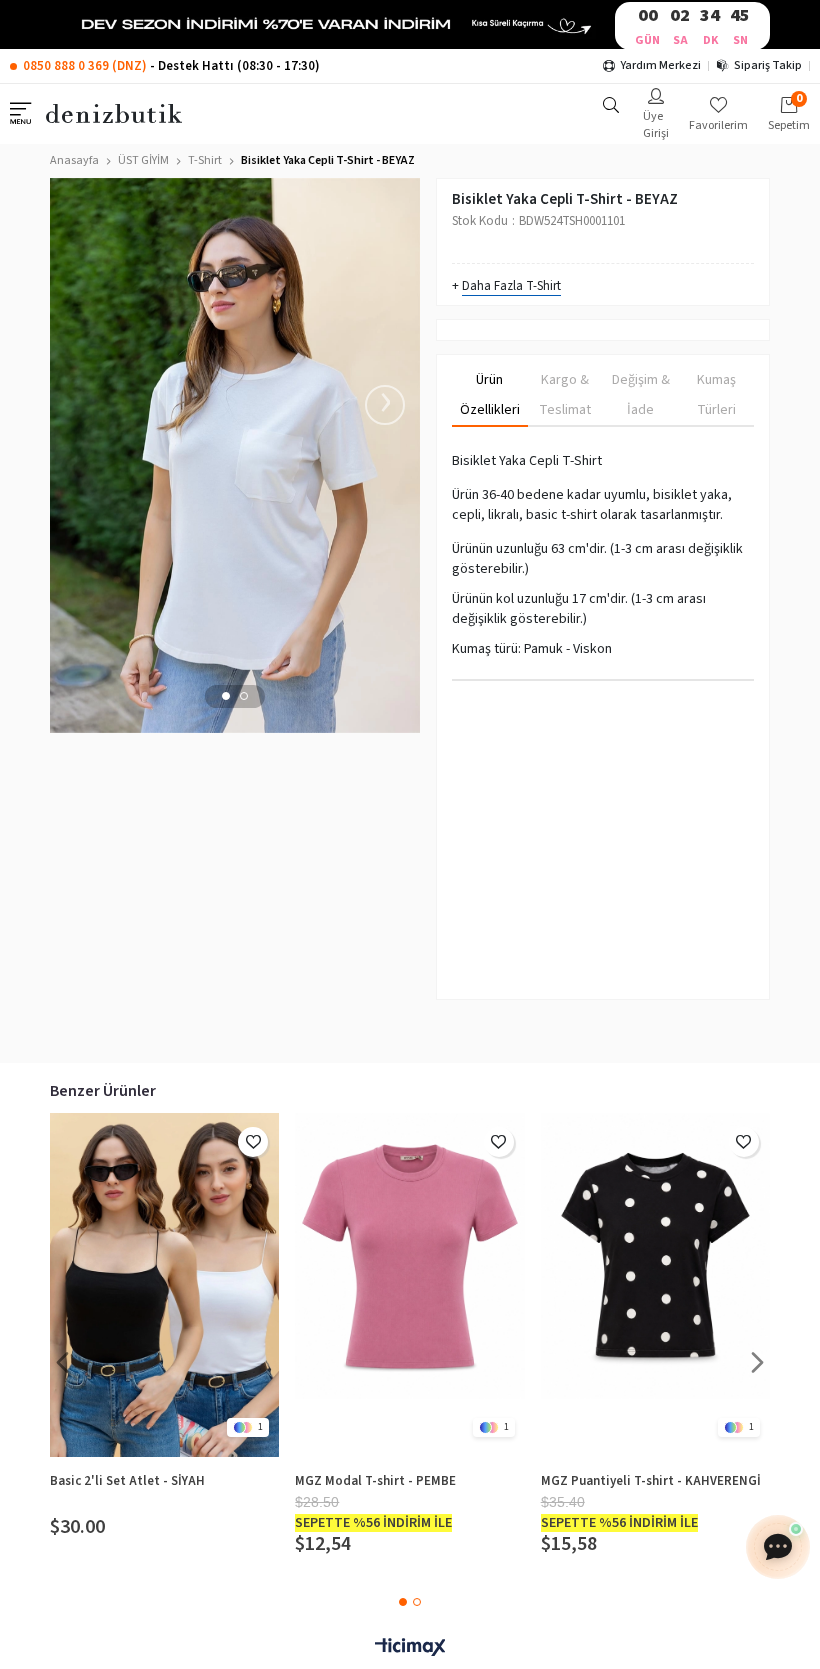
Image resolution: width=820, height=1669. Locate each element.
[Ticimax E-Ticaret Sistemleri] (410, 1648)
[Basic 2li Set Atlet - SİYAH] (164, 1285)
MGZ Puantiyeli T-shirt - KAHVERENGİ (651, 1481)
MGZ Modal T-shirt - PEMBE (375, 1481)
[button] (226, 696)
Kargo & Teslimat (565, 395)
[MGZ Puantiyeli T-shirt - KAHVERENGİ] (655, 1285)
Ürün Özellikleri (490, 395)
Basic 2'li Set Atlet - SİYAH (127, 1481)
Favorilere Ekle (253, 1142)
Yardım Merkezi (660, 65)
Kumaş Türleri (716, 395)
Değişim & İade (641, 395)
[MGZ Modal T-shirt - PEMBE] (409, 1285)
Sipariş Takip (768, 65)
